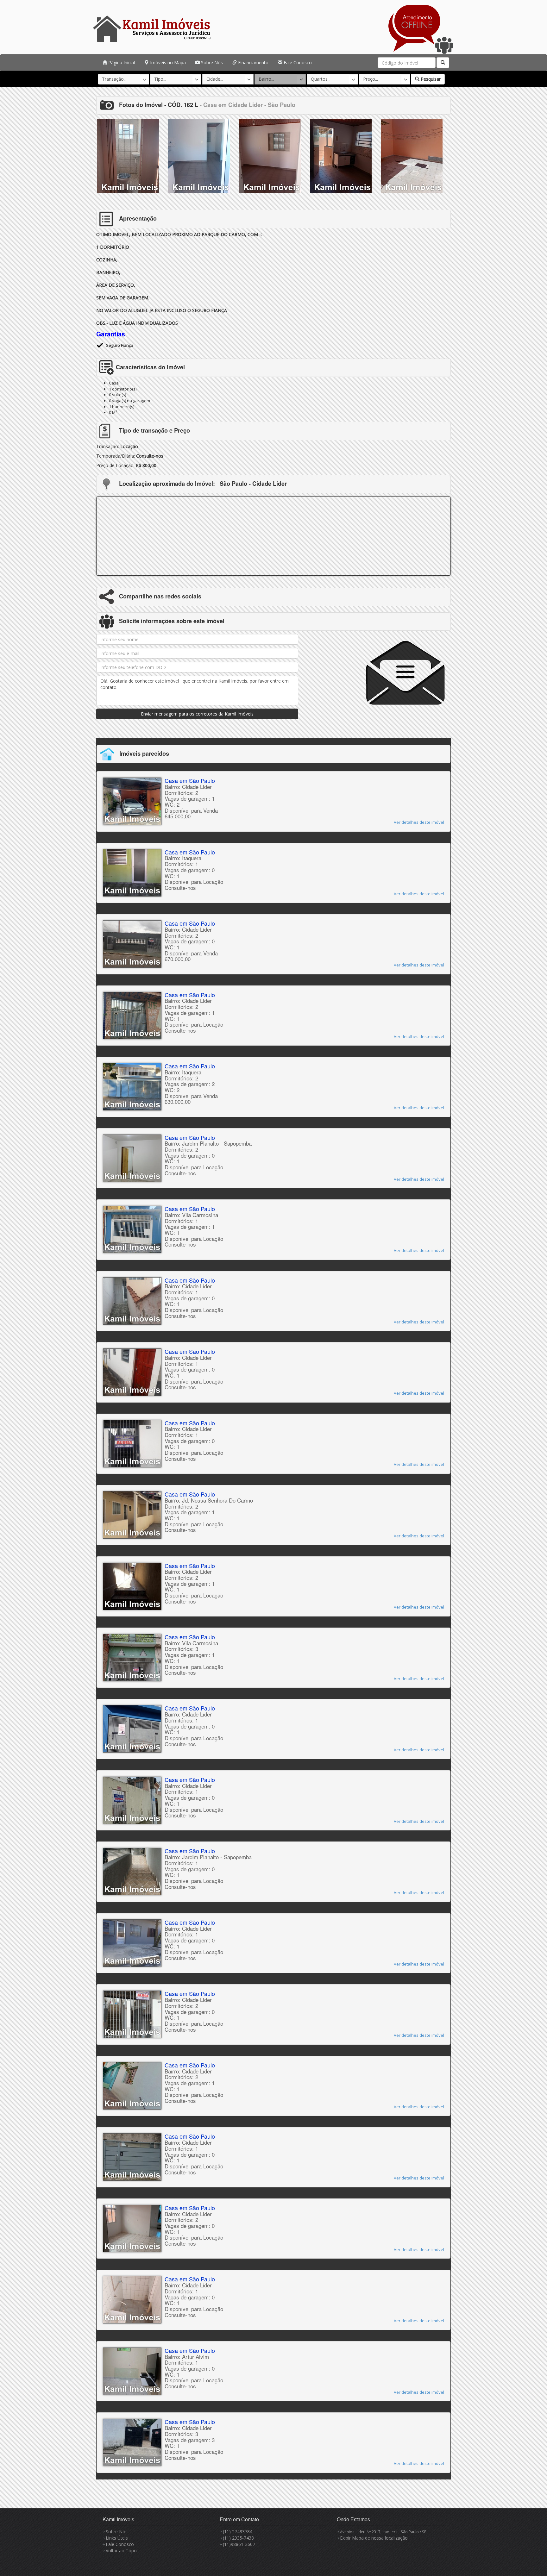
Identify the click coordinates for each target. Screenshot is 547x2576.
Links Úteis (117, 2538)
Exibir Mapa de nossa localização (374, 2538)
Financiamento (253, 63)
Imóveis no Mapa (167, 63)
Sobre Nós (211, 63)
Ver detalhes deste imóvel (419, 822)
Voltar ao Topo (121, 2551)
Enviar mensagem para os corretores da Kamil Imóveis (197, 714)
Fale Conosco (297, 63)
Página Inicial (121, 63)
